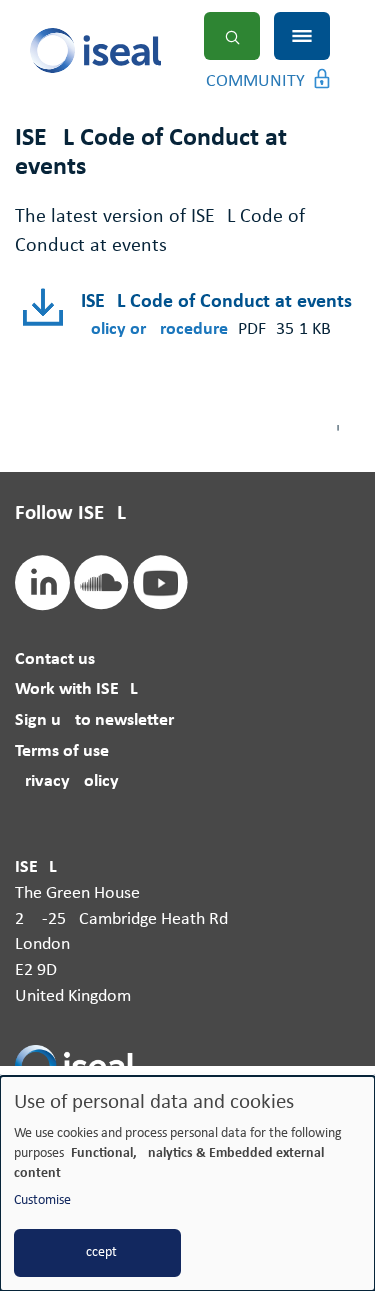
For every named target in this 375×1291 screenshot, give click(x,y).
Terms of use (62, 751)
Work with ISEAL (76, 689)
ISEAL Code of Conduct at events (216, 302)
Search (232, 36)
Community (255, 81)
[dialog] (187, 1183)
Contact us (55, 659)
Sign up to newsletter (94, 720)
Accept (97, 1252)
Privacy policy (67, 781)
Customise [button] (42, 1200)
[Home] (132, 50)
